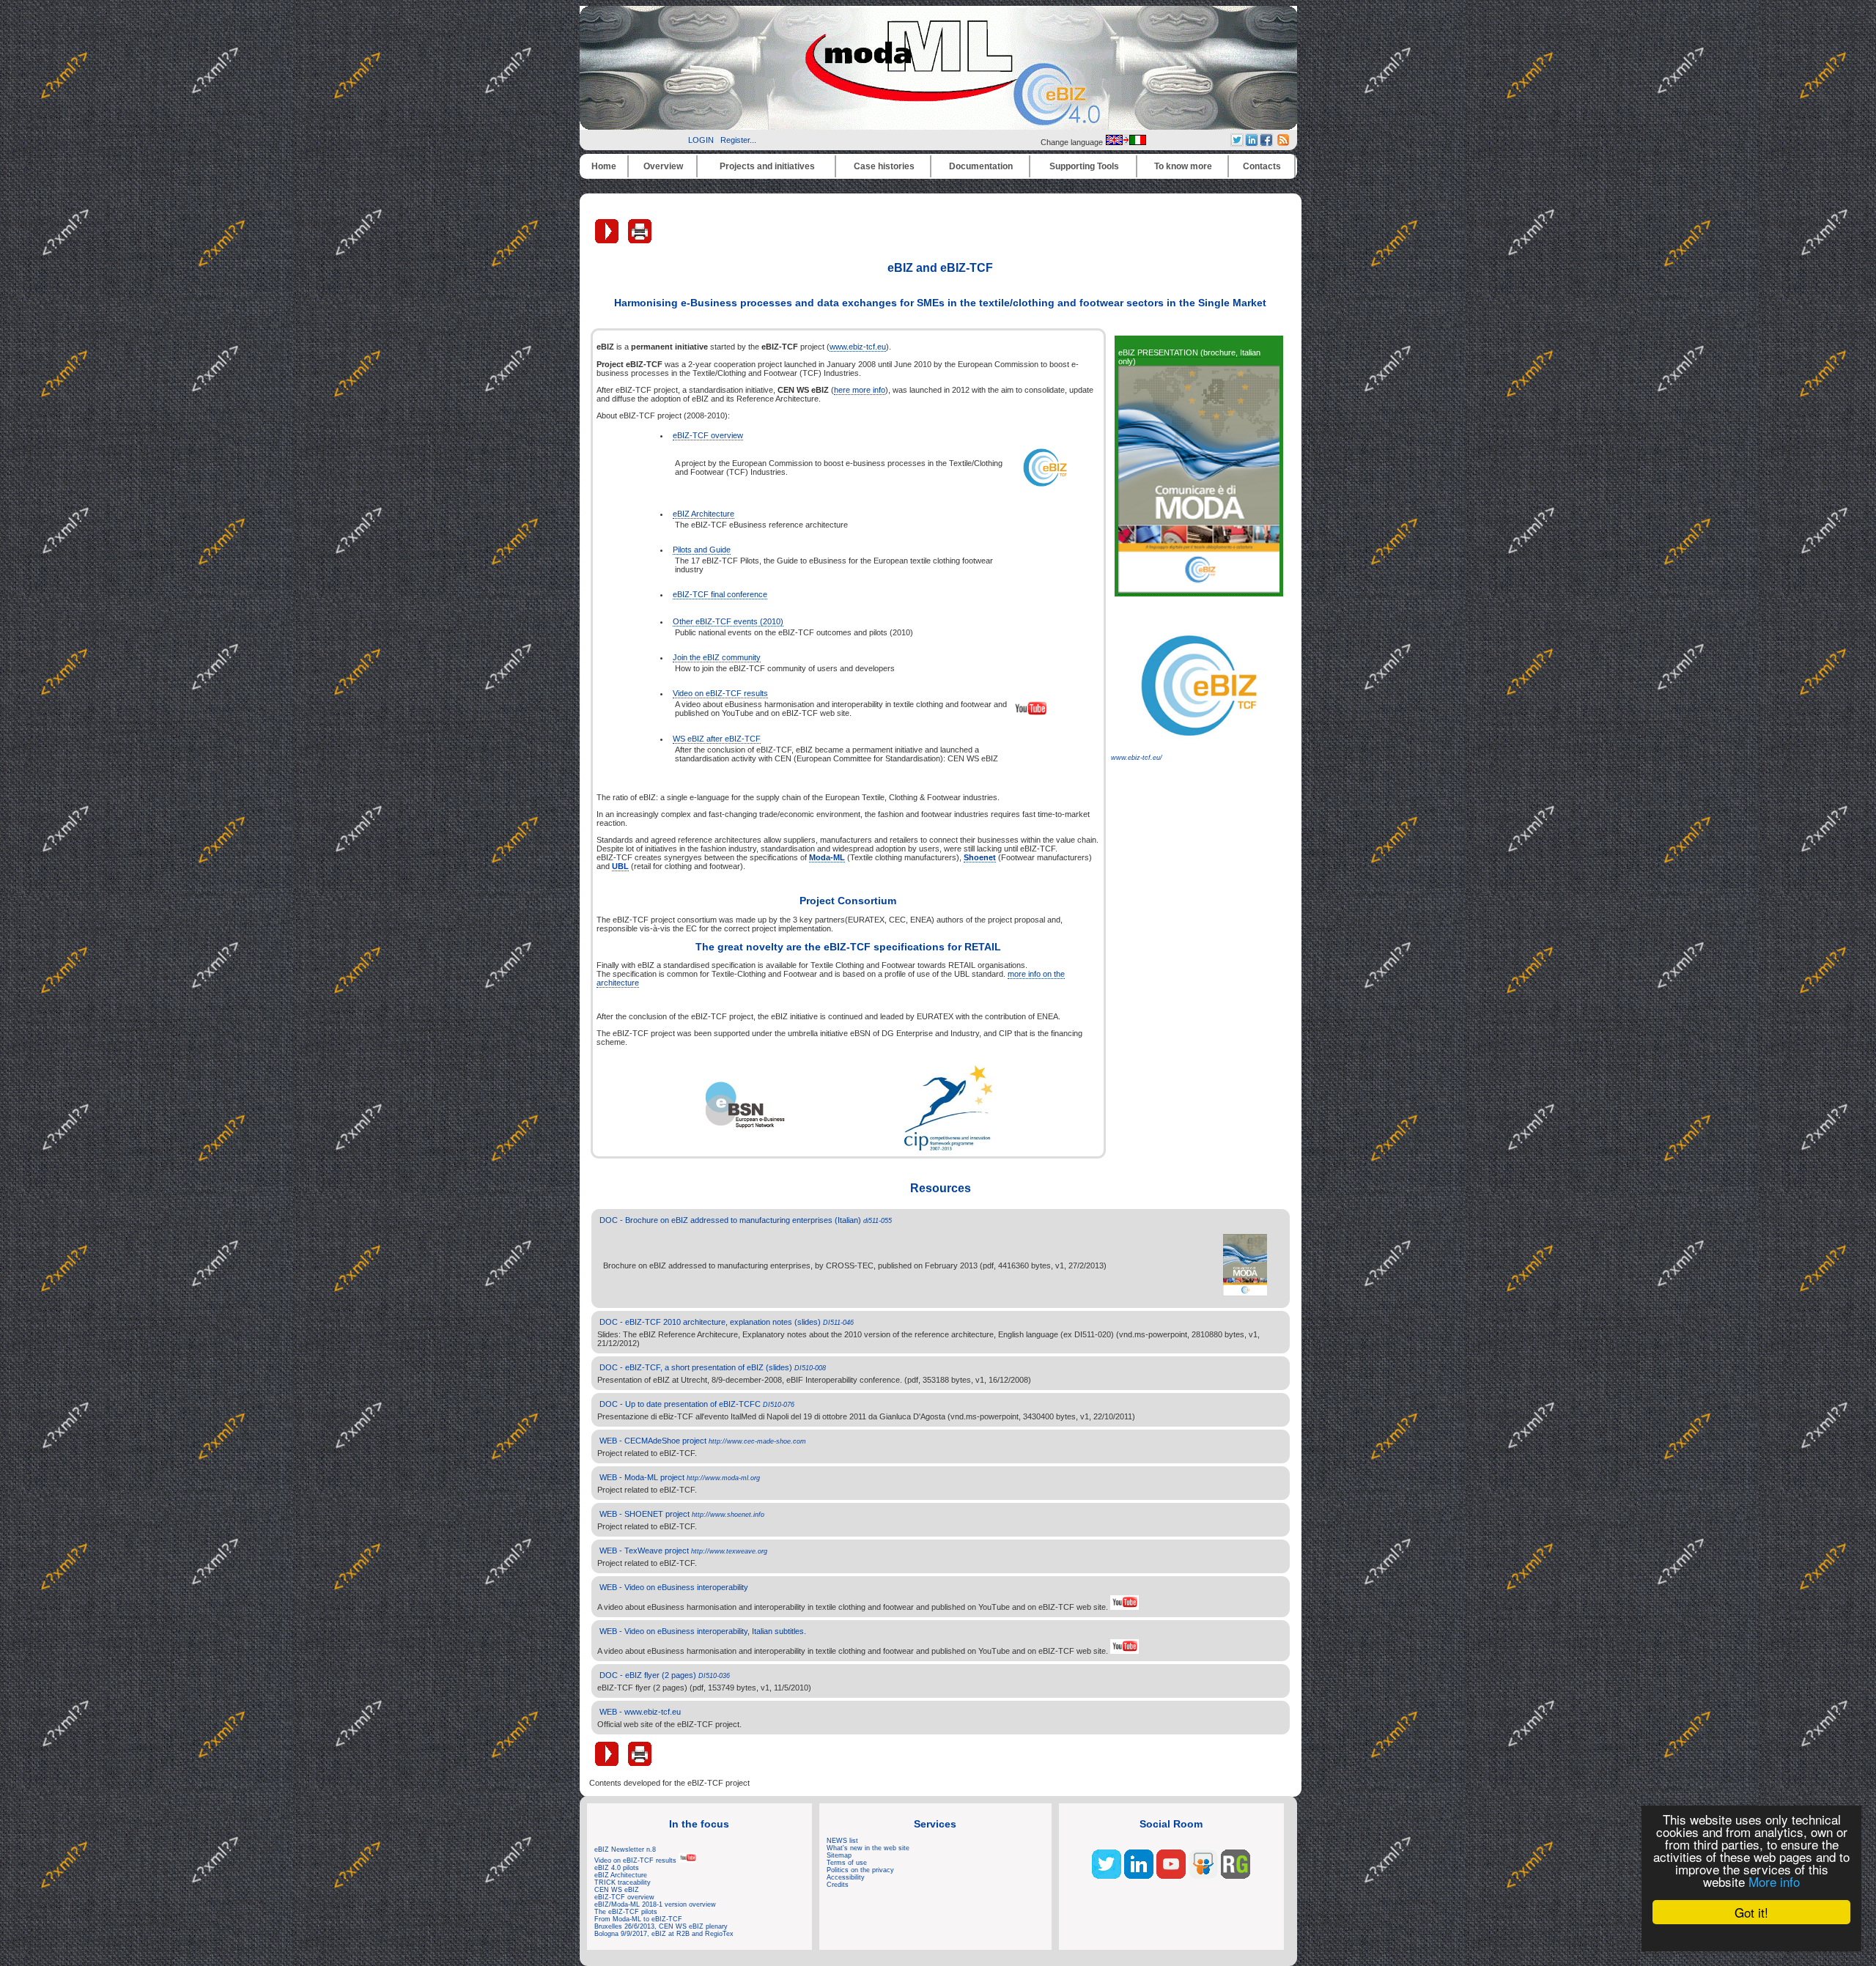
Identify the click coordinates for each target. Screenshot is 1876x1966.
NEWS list (842, 1841)
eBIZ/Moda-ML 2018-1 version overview (655, 1904)
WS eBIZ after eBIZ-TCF (717, 739)
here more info (860, 390)
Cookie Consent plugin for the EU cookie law (1751, 1937)
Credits (838, 1885)
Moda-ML (827, 857)
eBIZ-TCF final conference (720, 594)
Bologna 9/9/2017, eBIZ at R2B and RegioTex (664, 1934)
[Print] (640, 240)
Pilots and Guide (702, 550)
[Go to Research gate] (1236, 1876)
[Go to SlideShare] (1203, 1876)
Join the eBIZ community (717, 657)
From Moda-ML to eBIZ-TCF (638, 1919)
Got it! (1751, 1912)
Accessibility (846, 1877)
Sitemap (839, 1855)
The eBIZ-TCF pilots (626, 1912)
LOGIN (701, 140)
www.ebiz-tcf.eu (858, 347)
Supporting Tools (1084, 166)
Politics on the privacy (860, 1870)
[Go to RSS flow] (1107, 1876)
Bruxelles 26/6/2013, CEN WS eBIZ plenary (661, 1926)
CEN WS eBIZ (617, 1890)
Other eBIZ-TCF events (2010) (728, 621)
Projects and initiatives (767, 166)
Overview (663, 166)
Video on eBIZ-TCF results (720, 693)
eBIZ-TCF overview (708, 435)
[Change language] (1126, 142)
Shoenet (980, 857)
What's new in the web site (868, 1848)
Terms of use (847, 1863)
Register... (738, 140)
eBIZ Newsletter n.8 (625, 1849)
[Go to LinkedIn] (1139, 1876)
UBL (620, 866)
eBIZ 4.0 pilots (617, 1868)
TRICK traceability (623, 1882)
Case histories (884, 166)
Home (604, 166)
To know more (1183, 166)
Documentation (981, 166)
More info (1774, 1881)
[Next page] (608, 240)
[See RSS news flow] (1283, 143)
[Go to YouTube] (1171, 1876)
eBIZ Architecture (703, 514)
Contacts (1262, 166)
